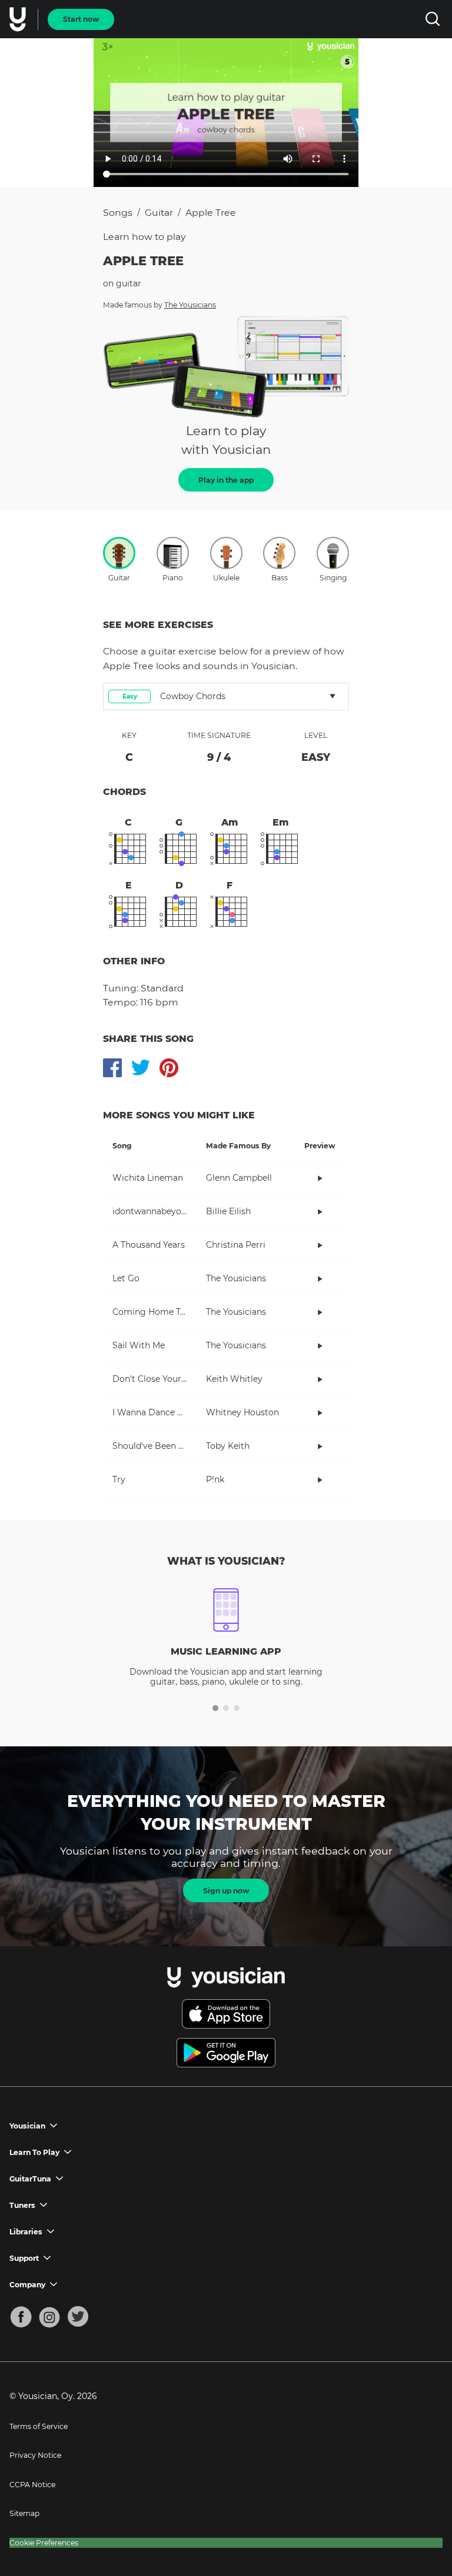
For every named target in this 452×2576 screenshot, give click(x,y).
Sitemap (24, 2513)
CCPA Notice (32, 2485)
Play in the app (226, 480)
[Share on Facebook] (112, 1068)
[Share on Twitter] (141, 1068)
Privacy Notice (35, 2455)
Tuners (22, 2205)
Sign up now (226, 1891)
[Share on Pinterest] (169, 1068)
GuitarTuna (30, 2179)
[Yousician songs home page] (19, 19)
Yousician (27, 2126)
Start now (81, 19)
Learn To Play (34, 2152)
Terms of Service (39, 2426)
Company (27, 2285)
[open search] (432, 19)
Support (24, 2258)
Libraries (26, 2232)
